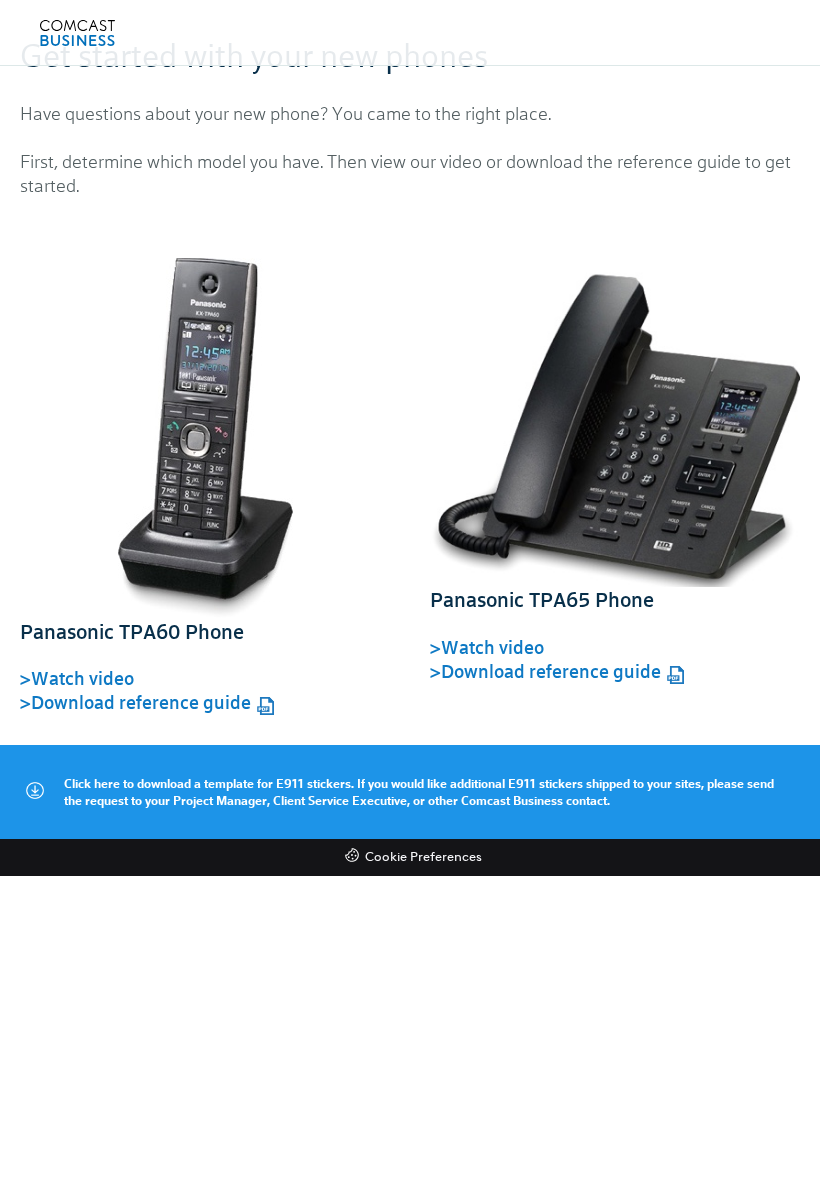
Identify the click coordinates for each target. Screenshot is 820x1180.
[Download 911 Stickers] (34, 791)
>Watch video (77, 678)
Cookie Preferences (423, 857)
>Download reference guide (135, 702)
